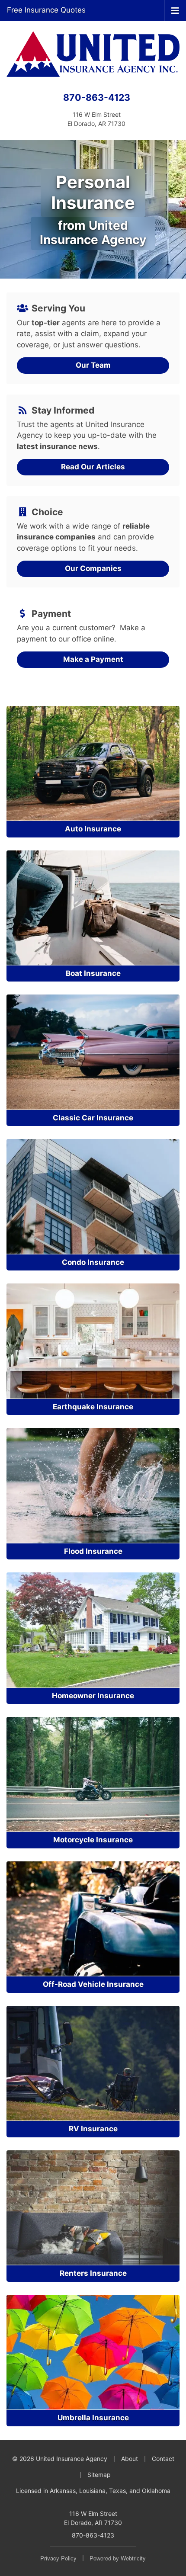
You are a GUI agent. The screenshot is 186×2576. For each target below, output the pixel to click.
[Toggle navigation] (175, 10)
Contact (163, 2459)
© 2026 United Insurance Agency (60, 2459)
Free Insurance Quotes (46, 10)
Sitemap (99, 2475)
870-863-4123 (97, 97)
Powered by (118, 2558)
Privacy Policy (58, 2558)
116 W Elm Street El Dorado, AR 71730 (93, 2518)
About (130, 2459)
